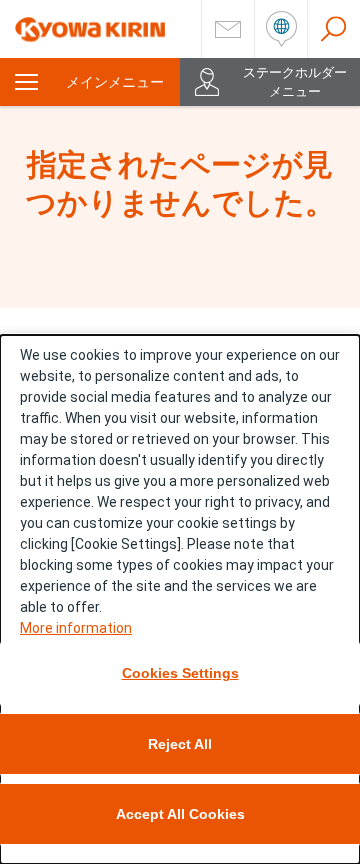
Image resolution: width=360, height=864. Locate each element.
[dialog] (180, 599)
